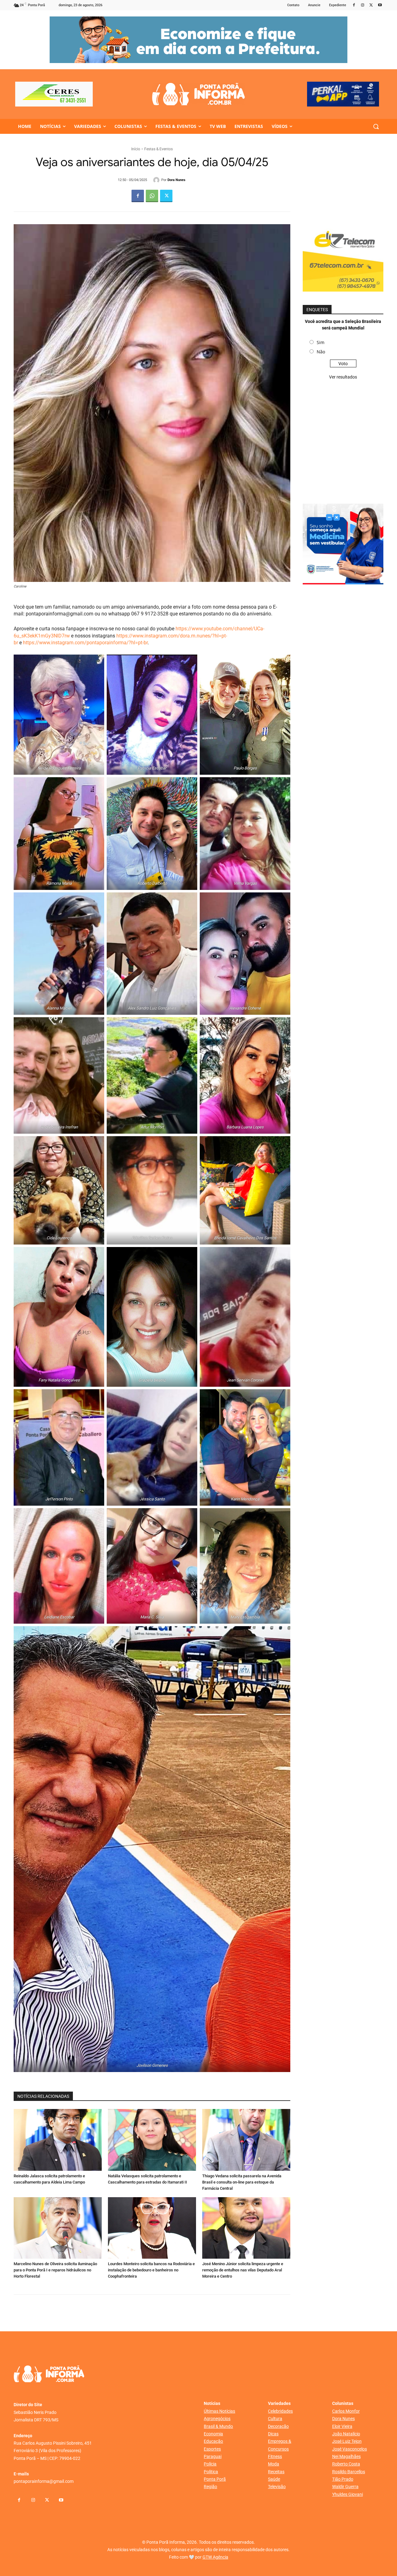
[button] (376, 126)
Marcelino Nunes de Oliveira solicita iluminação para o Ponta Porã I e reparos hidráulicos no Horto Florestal (55, 2270)
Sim (321, 342)
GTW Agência (215, 2557)
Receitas (276, 2472)
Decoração (278, 2426)
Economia (213, 2434)
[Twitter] (371, 5)
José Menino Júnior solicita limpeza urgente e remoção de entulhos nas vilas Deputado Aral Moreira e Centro (243, 2270)
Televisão (277, 2487)
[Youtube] (380, 5)
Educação (213, 2441)
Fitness (275, 2456)
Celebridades (280, 2411)
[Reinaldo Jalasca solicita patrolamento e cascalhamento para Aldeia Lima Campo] (58, 2140)
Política (211, 2472)
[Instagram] (363, 5)
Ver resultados (343, 377)
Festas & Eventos (158, 149)
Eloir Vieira (342, 2426)
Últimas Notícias (219, 2411)
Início (136, 149)
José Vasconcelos (350, 2449)
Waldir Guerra (345, 2487)
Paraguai (213, 2456)
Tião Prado (343, 2479)
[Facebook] (354, 5)
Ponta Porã (215, 2479)
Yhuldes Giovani (348, 2494)
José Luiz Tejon (347, 2441)
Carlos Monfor (346, 2411)
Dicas (273, 2434)
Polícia (210, 2464)
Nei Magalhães (346, 2456)
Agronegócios (217, 2419)
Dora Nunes (176, 180)
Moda (274, 2464)
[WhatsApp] (152, 196)
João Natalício (346, 2434)
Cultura (275, 2419)
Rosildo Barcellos (349, 2472)
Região (210, 2487)
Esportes (212, 2449)
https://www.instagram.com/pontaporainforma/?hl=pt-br (85, 643)
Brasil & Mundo (218, 2426)
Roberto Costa (346, 2464)
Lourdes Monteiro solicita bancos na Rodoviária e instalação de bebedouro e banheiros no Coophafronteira (151, 2270)
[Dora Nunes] (157, 180)
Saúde (274, 2479)
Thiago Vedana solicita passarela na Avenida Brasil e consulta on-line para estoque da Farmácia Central (242, 2182)
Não (321, 352)
